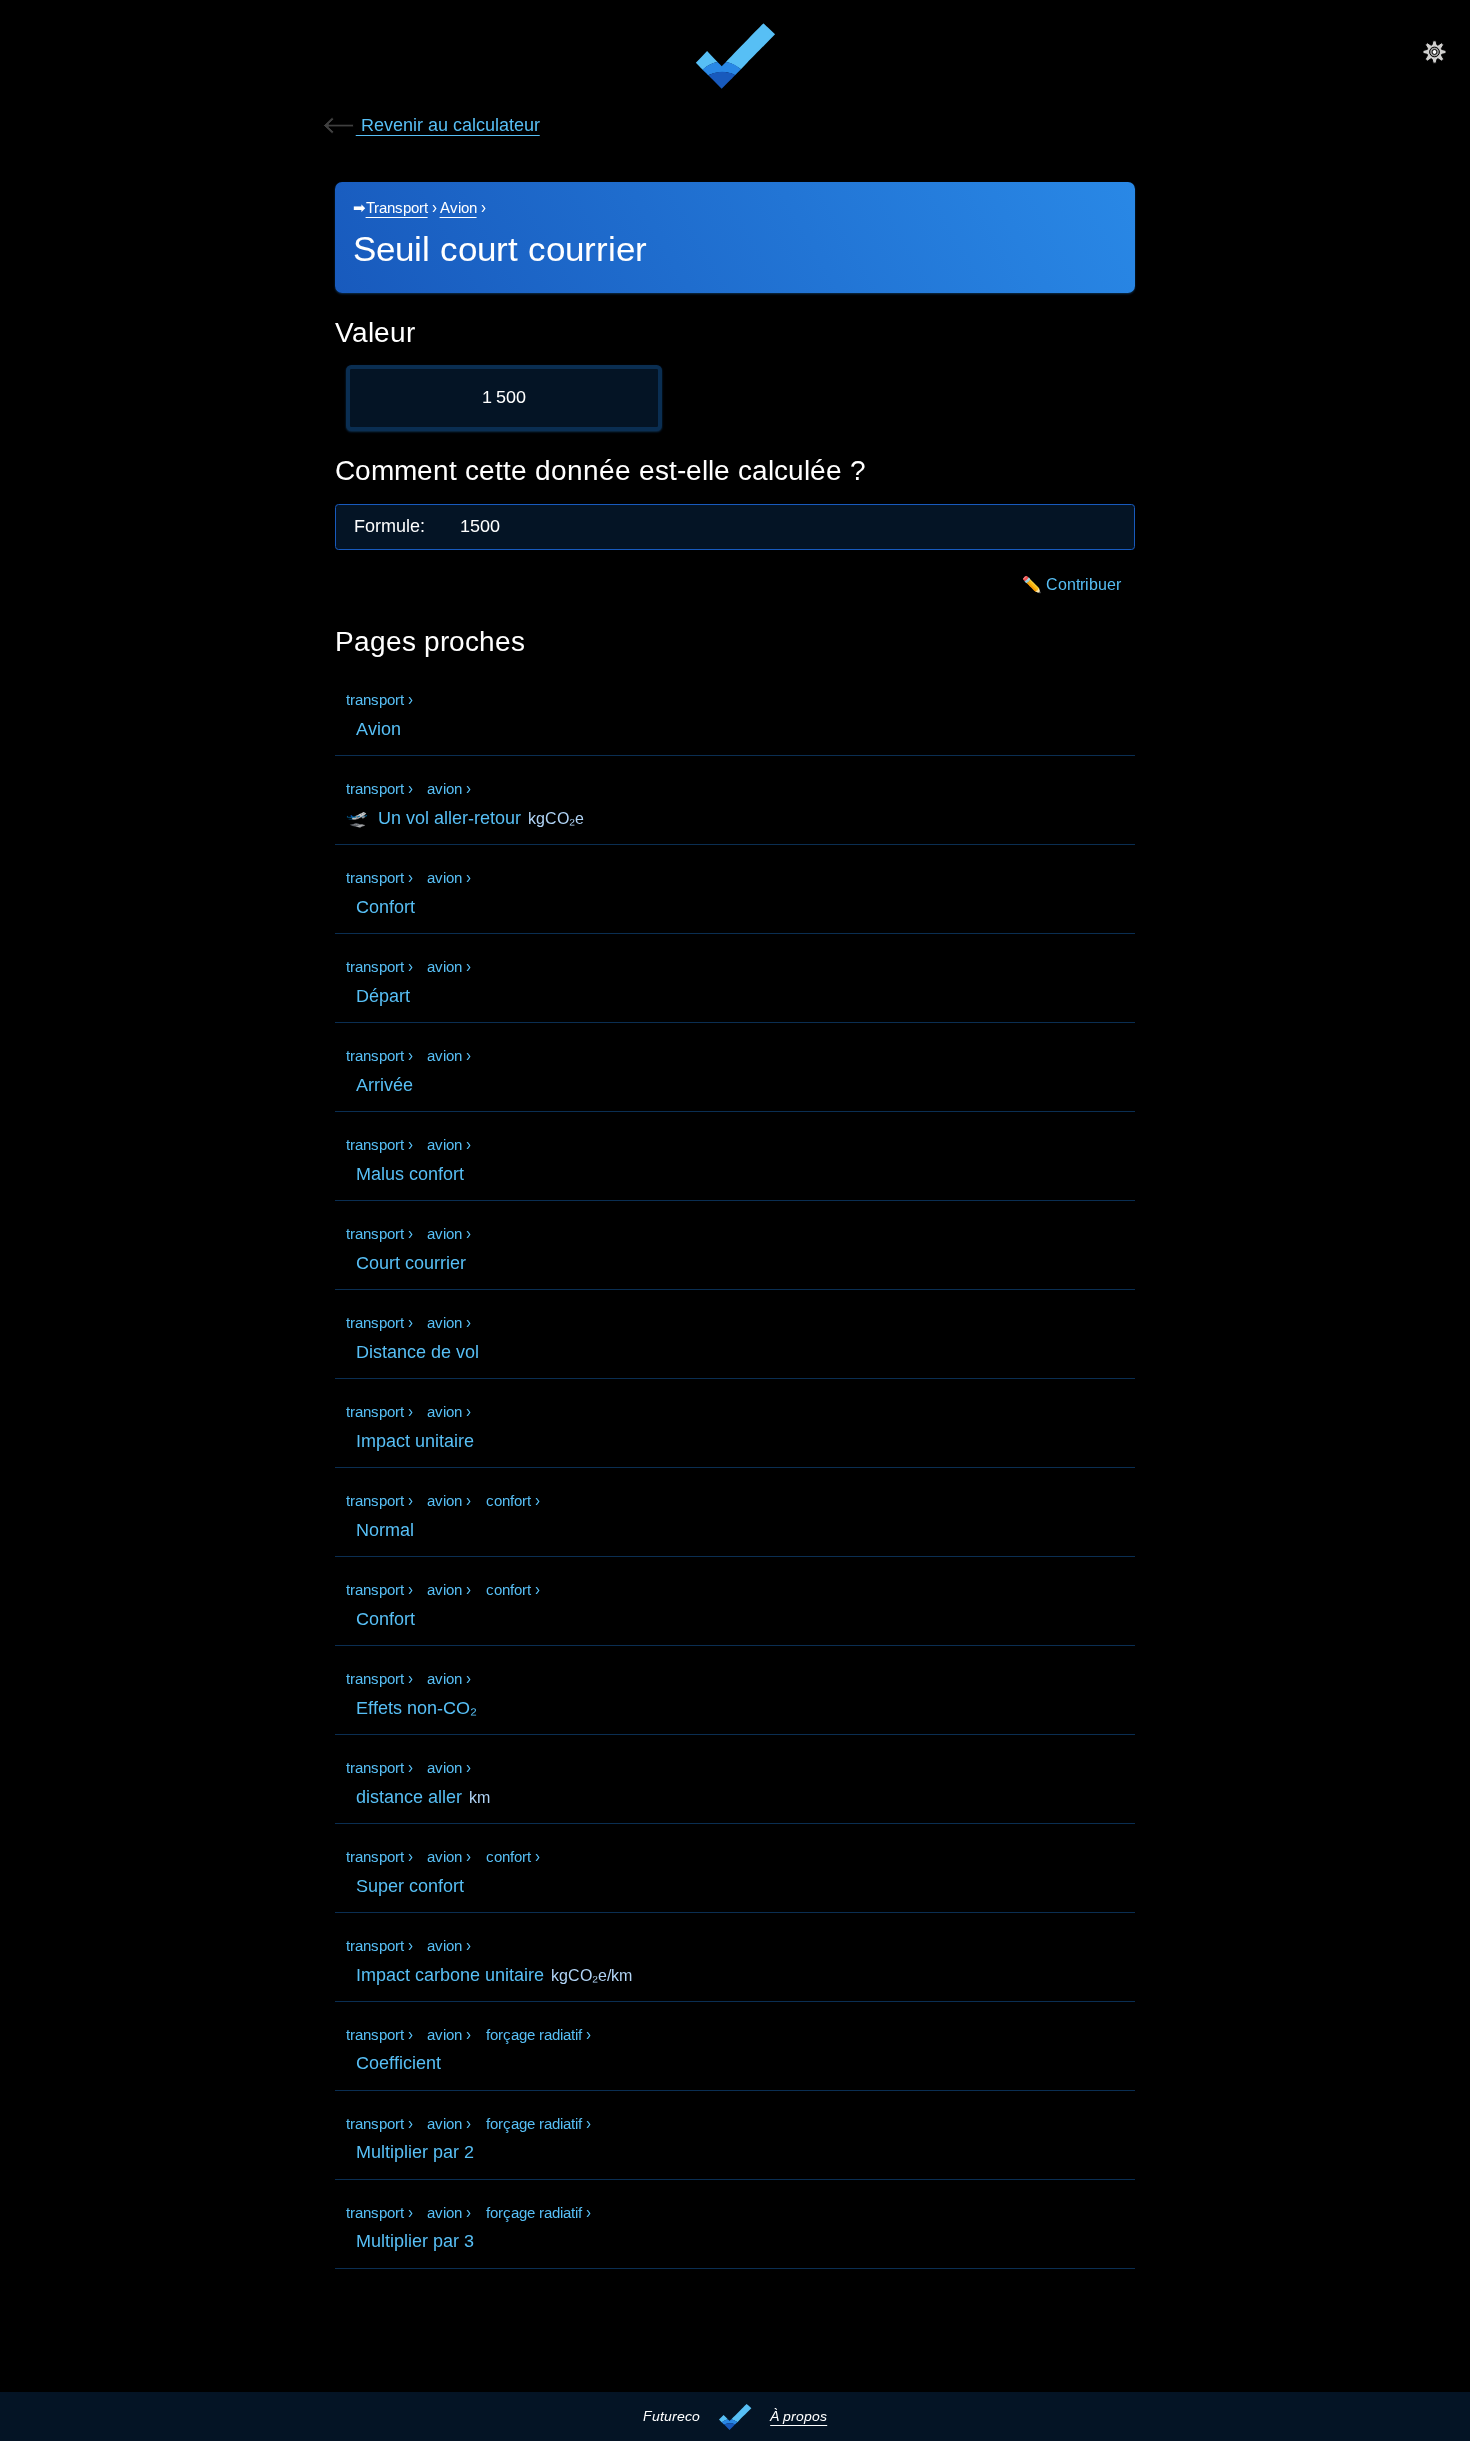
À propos (798, 2416)
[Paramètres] (1434, 51)
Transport (397, 208)
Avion (458, 208)
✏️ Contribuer (1071, 584)
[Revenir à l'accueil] (735, 60)
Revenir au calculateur (448, 125)
